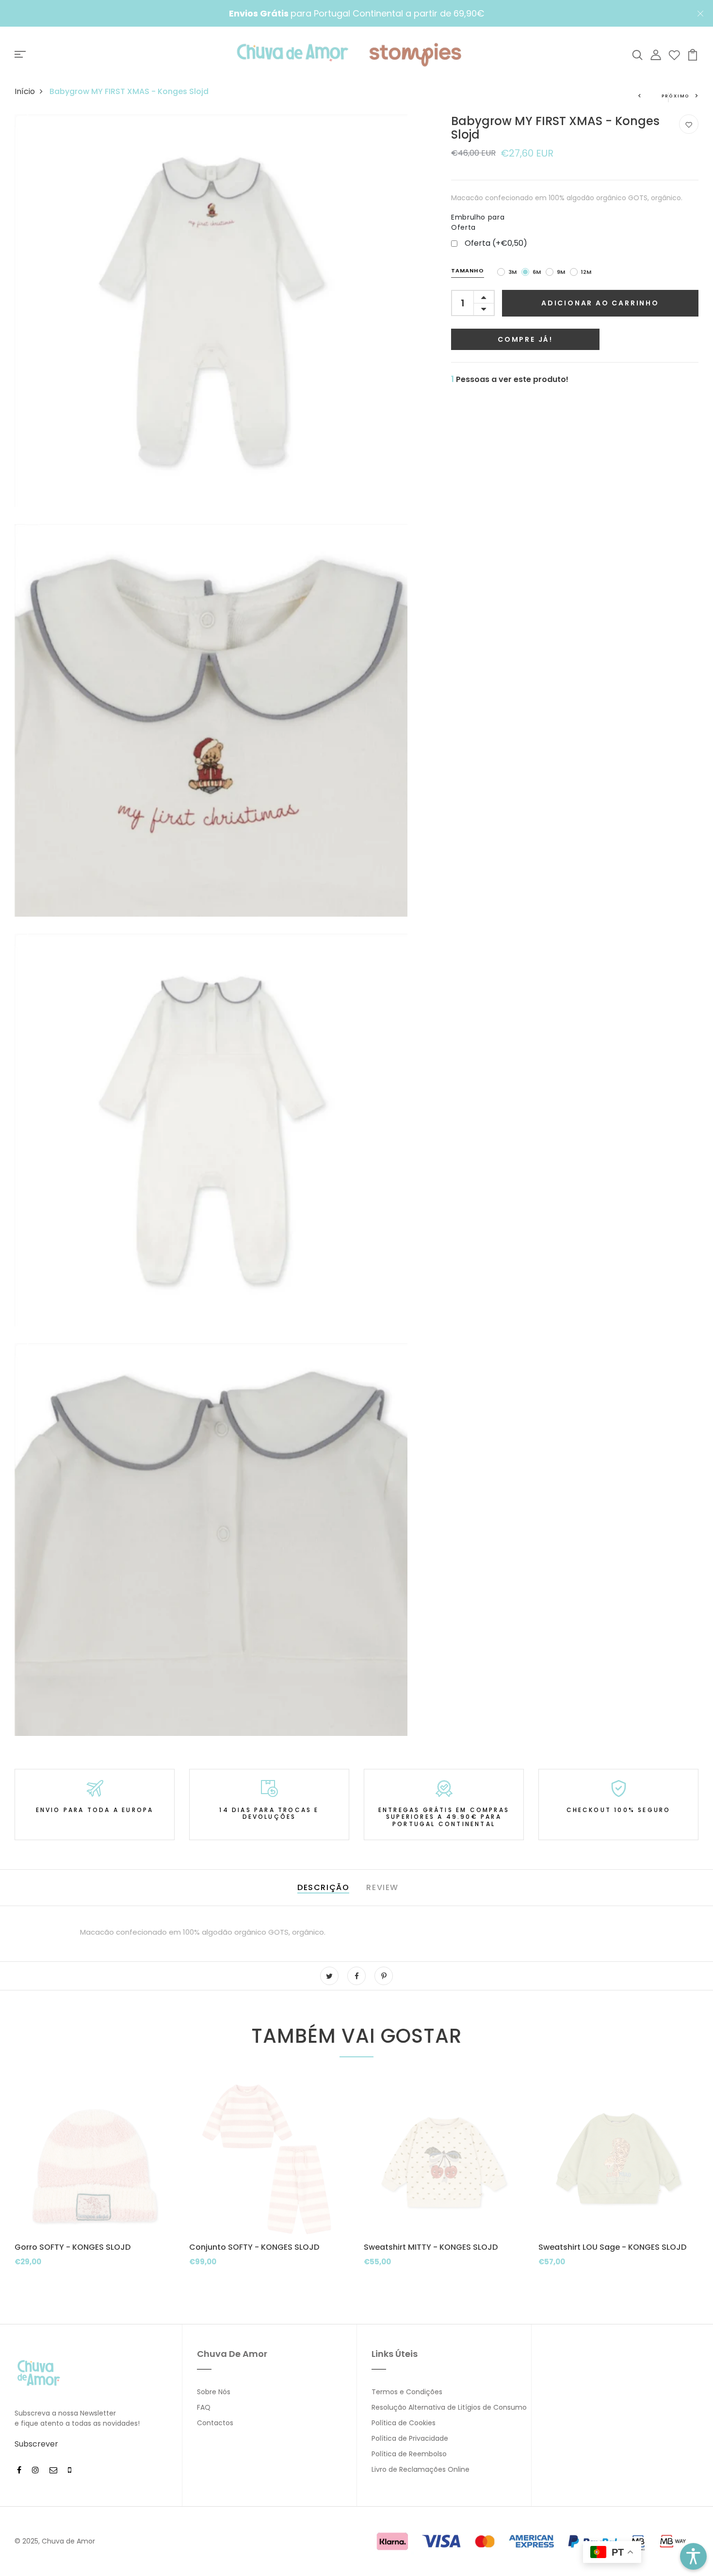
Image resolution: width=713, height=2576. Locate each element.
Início (25, 91)
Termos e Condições (407, 2392)
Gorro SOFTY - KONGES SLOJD (73, 2247)
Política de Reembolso (409, 2454)
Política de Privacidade (410, 2438)
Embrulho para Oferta (478, 222)
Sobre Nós (214, 2392)
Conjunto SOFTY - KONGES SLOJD (254, 2247)
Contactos (215, 2423)
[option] (95, 2193)
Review (382, 1887)
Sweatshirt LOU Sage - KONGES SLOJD (612, 2247)
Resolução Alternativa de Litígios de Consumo (449, 2407)
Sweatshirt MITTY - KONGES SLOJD (431, 2247)
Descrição (323, 1887)
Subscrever (36, 2444)
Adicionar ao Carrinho (600, 303)
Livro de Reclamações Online (421, 2469)
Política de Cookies (404, 2423)
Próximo (676, 96)
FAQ (204, 2407)
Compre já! (525, 339)
